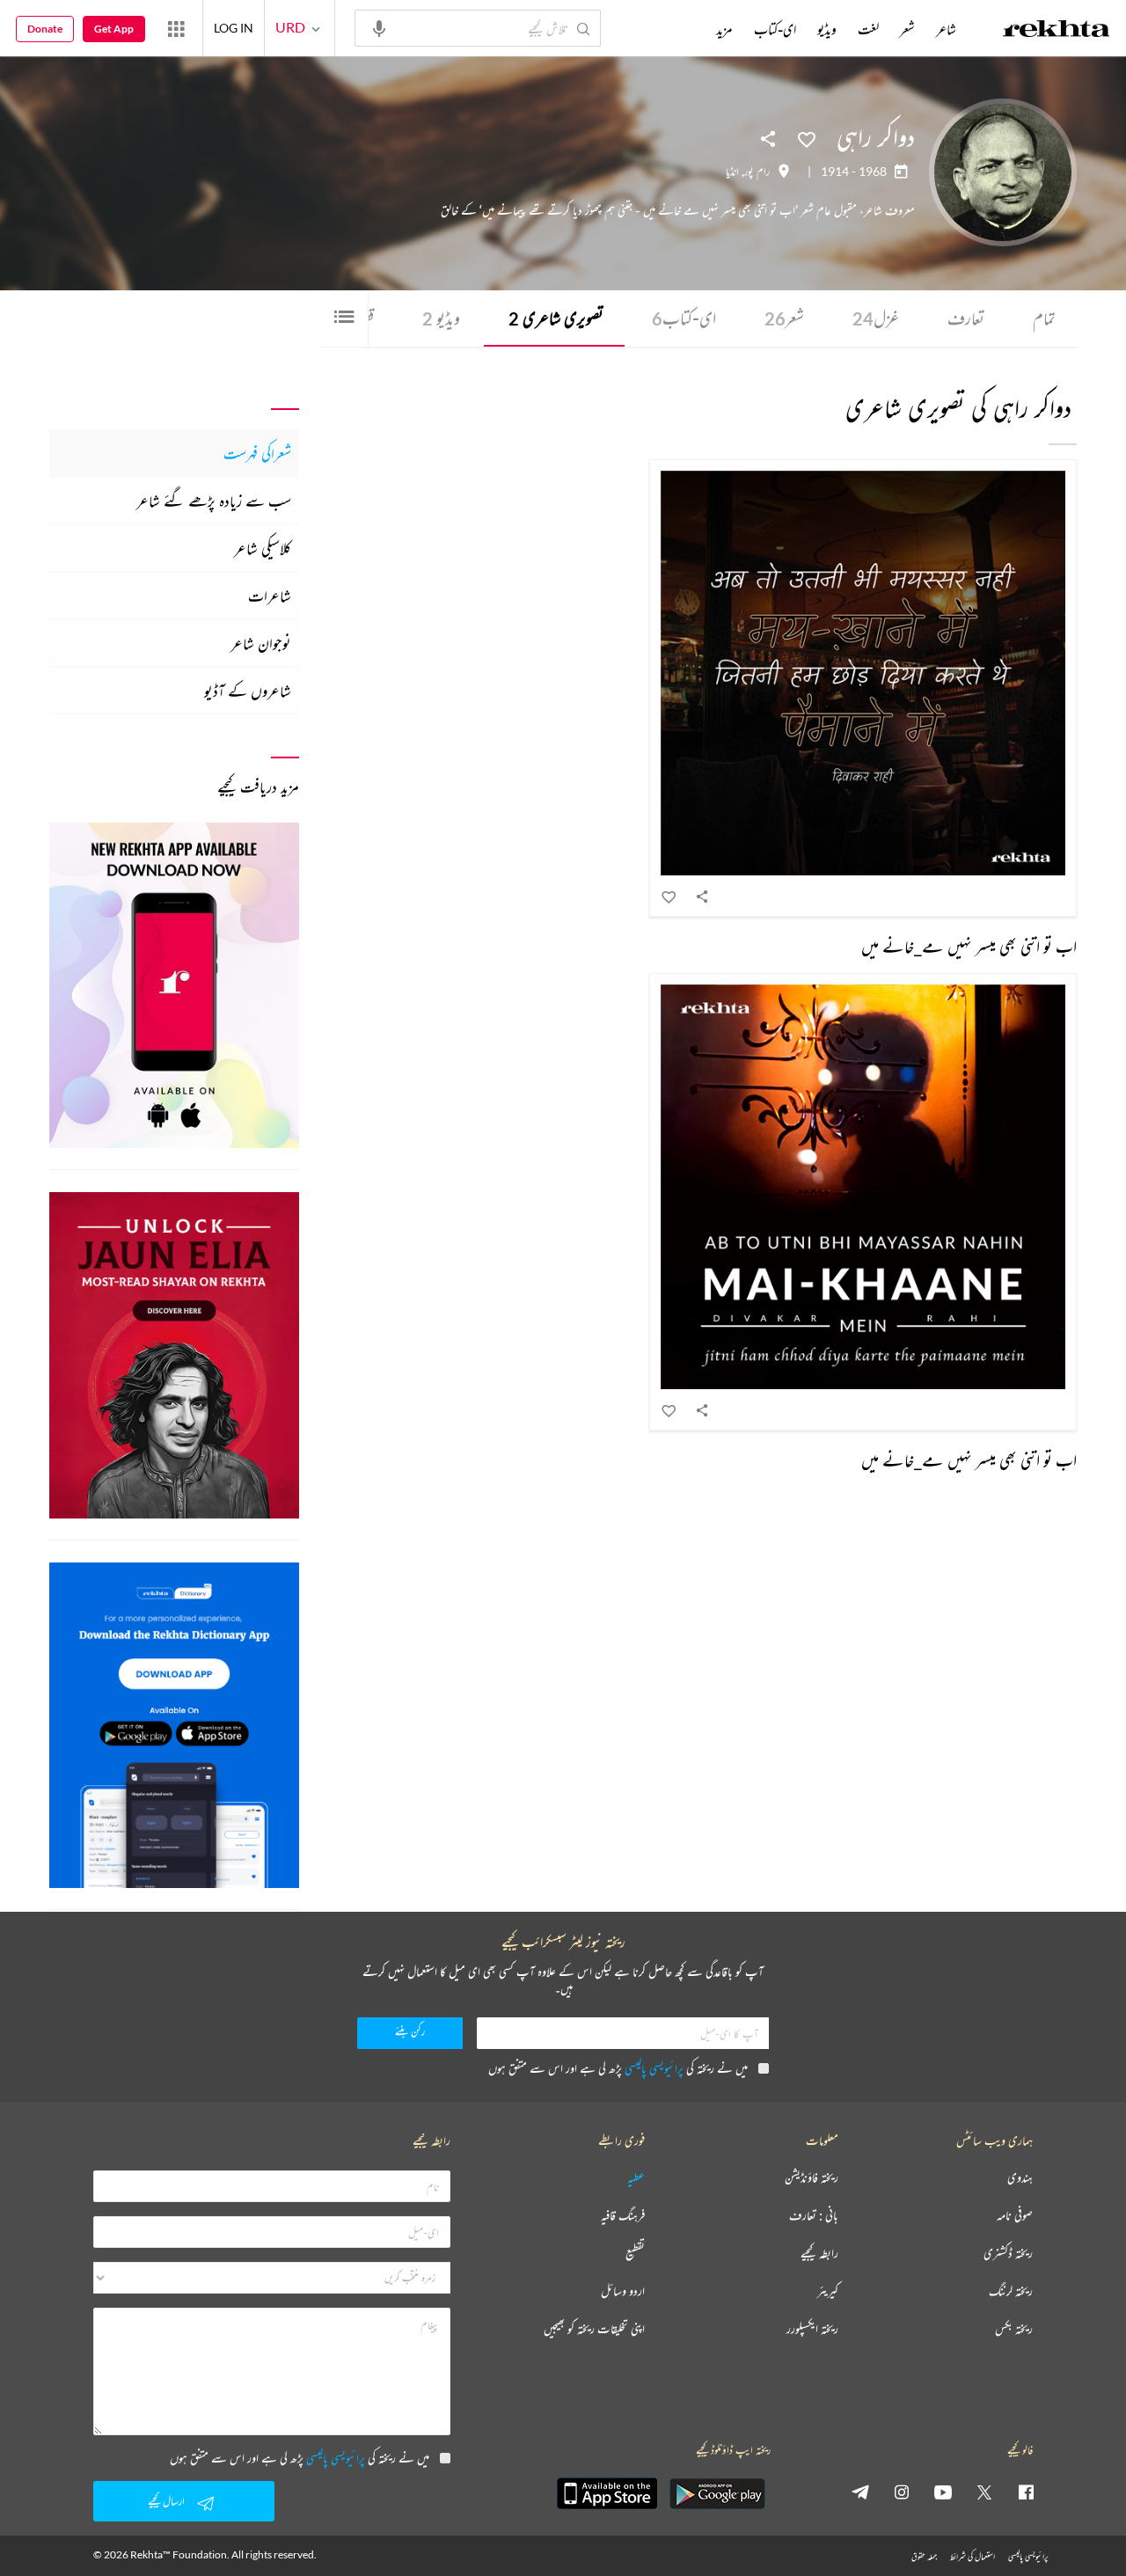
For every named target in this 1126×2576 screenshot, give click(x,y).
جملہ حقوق (924, 2556)
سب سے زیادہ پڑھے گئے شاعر (214, 501)
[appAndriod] (717, 2493)
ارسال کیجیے (166, 2501)
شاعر (946, 29)
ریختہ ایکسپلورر (812, 2329)
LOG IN (234, 28)
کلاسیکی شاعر (263, 548)
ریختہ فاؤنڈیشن (812, 2178)
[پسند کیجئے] (807, 138)
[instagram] (902, 2492)
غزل (876, 318)
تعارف (966, 318)
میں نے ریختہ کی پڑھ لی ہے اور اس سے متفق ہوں (618, 2068)
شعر (784, 318)
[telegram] (860, 2492)
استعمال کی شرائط (972, 2556)
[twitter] (984, 2492)
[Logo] (1057, 31)
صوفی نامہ (1015, 2216)
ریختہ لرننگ (1011, 2291)
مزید (724, 29)
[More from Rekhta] (176, 28)
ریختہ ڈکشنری (1008, 2254)
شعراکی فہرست (257, 453)
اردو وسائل (623, 2291)
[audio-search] (379, 27)
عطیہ (636, 2178)
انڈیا (732, 172)
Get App (114, 29)
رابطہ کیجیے (819, 2254)
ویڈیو (441, 318)
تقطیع (635, 2254)
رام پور (757, 172)
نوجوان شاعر (261, 643)
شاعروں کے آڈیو (248, 691)
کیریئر (828, 2291)
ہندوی (1020, 2178)
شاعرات (270, 596)
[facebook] (1026, 2492)
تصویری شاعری (556, 318)
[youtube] (943, 2492)
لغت (868, 29)
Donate (45, 29)
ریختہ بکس (1014, 2329)
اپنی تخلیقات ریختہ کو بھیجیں (594, 2329)
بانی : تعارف (814, 2216)
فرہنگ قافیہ (623, 2216)
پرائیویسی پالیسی (654, 2068)
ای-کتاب (684, 318)
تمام (1044, 318)
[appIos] (607, 2493)
